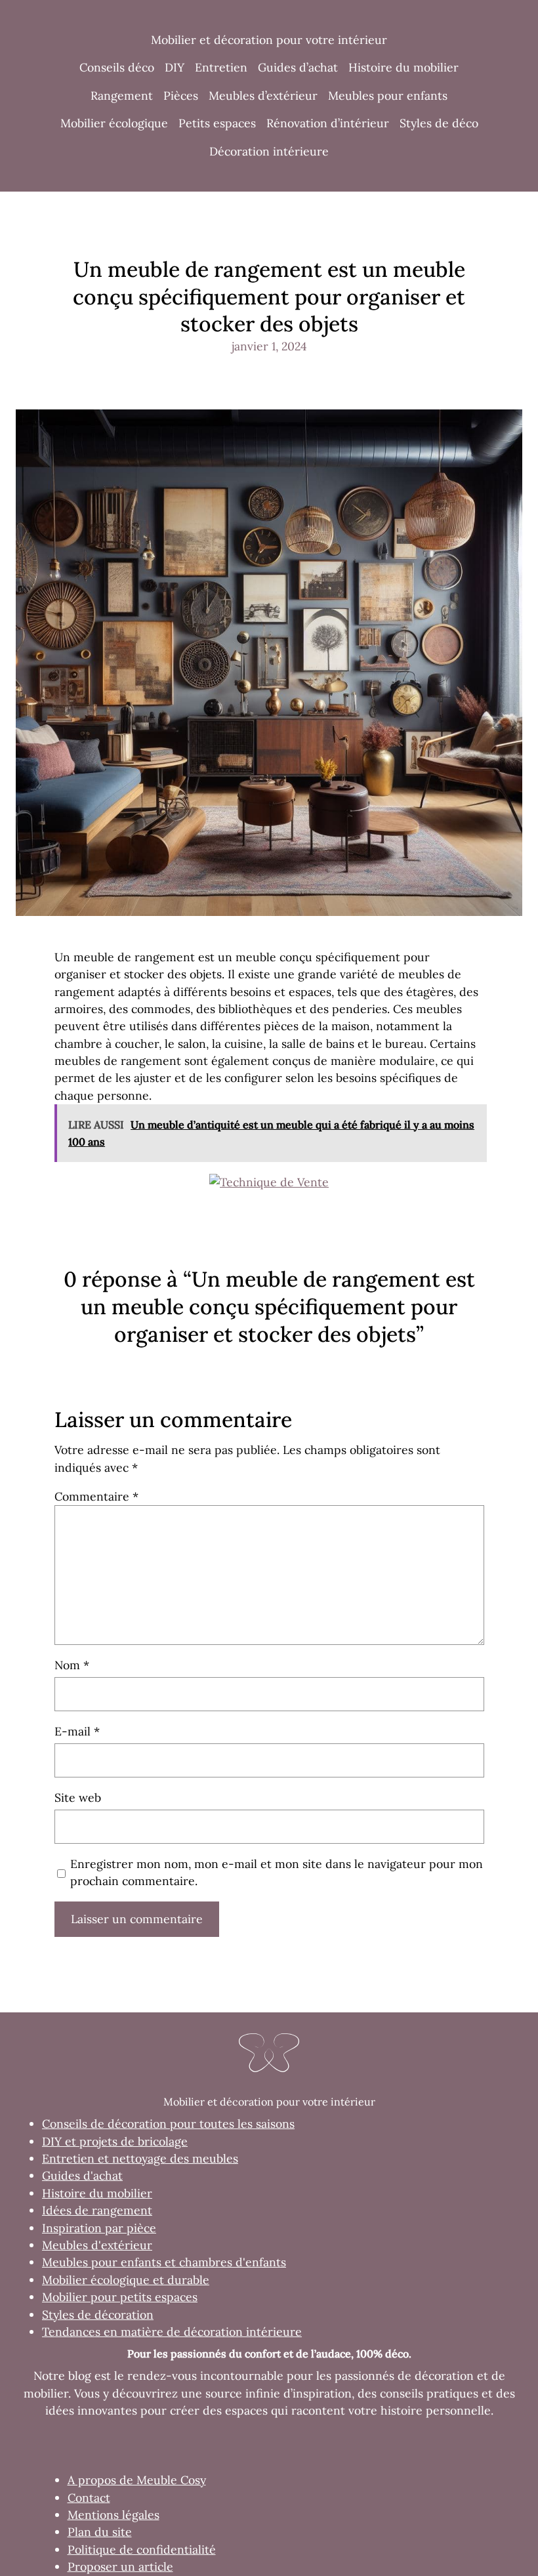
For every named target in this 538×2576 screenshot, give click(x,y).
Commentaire (96, 1496)
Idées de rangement (97, 2210)
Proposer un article (120, 2566)
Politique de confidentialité (142, 2549)
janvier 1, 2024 (269, 346)
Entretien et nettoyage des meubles (140, 2158)
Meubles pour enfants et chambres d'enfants (164, 2262)
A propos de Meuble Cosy (137, 2480)
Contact (89, 2498)
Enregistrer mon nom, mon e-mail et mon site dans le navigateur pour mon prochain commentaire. (277, 1872)
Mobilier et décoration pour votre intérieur (269, 40)
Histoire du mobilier (97, 2193)
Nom (72, 1665)
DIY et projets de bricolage (115, 2141)
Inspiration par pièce (99, 2228)
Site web (78, 1797)
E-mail (77, 1731)
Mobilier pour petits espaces (120, 2297)
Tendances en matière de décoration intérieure (172, 2332)
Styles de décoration (98, 2315)
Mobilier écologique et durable (126, 2280)
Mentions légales (114, 2515)
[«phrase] (269, 1182)
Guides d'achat (82, 2175)
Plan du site (100, 2532)
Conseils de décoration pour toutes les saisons (168, 2124)
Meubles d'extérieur (97, 2245)
